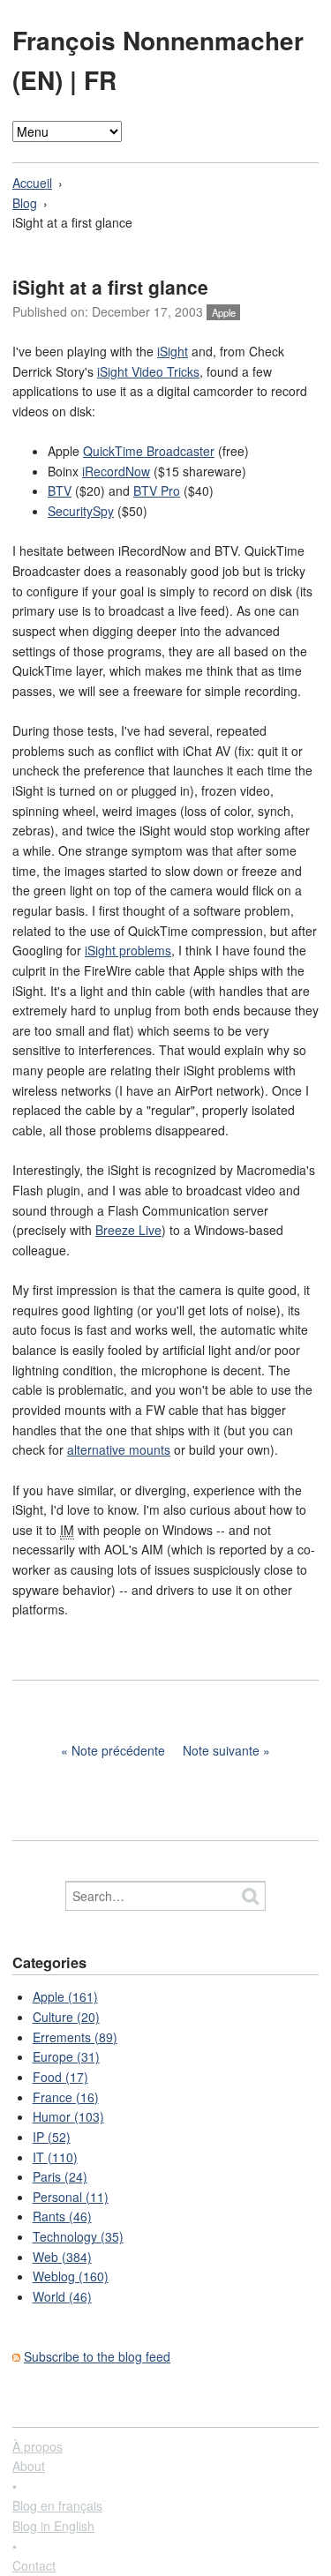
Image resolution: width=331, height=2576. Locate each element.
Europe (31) (66, 2056)
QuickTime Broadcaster (149, 451)
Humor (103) (68, 2116)
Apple (224, 312)
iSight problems (128, 950)
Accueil (32, 183)
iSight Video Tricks (148, 371)
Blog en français (57, 2505)
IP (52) (52, 2137)
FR (100, 80)
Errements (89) (75, 2037)
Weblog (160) (71, 2276)
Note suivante (221, 1750)
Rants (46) (62, 2216)
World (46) (62, 2296)
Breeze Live (128, 1230)
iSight (173, 351)
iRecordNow (116, 471)
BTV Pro (157, 490)
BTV (60, 490)
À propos (38, 2446)
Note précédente (118, 1750)
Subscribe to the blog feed (97, 2356)
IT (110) (55, 2157)
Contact (34, 2565)
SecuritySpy (81, 511)
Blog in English (53, 2526)
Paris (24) (60, 2176)
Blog (25, 203)
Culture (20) (66, 2017)
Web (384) (62, 2257)
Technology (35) (78, 2236)
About (29, 2466)
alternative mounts (119, 1449)
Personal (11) (71, 2197)
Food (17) (60, 2077)
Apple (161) (65, 1996)
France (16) (66, 2097)
